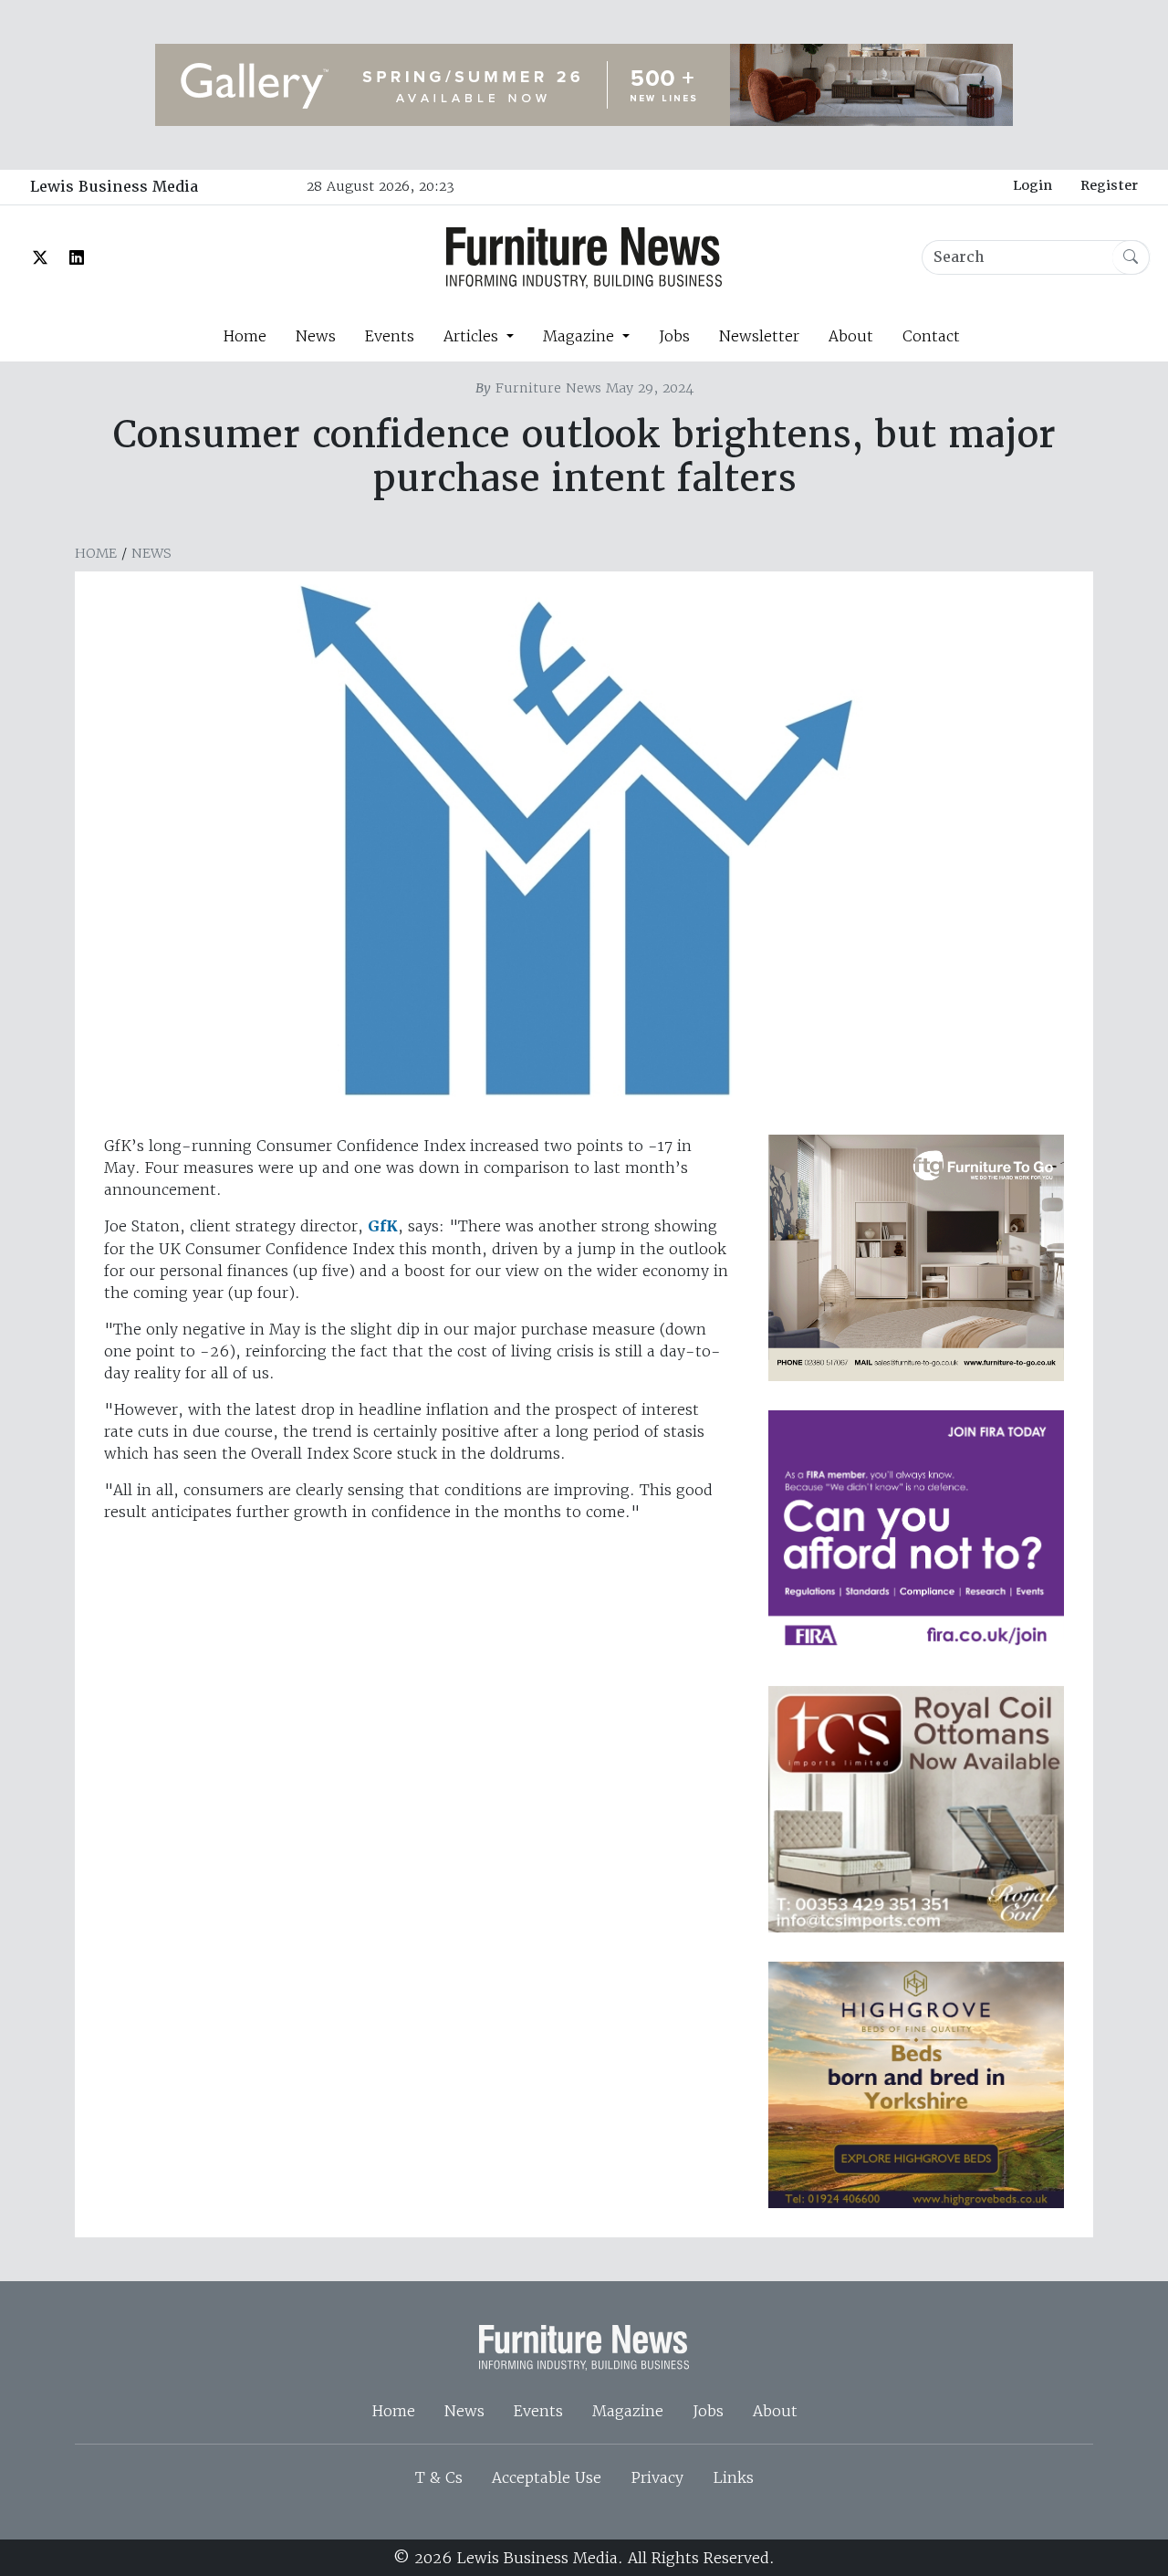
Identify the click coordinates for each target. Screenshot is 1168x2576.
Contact (931, 336)
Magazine (628, 2411)
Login (1032, 185)
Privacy (657, 2477)
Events (390, 336)
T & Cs (439, 2477)
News (316, 336)
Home (245, 336)
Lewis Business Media (114, 187)
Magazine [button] (581, 336)
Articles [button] (473, 336)
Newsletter (759, 336)
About (851, 336)
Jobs (674, 336)
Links (733, 2477)
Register (1109, 185)
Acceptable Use (547, 2477)
